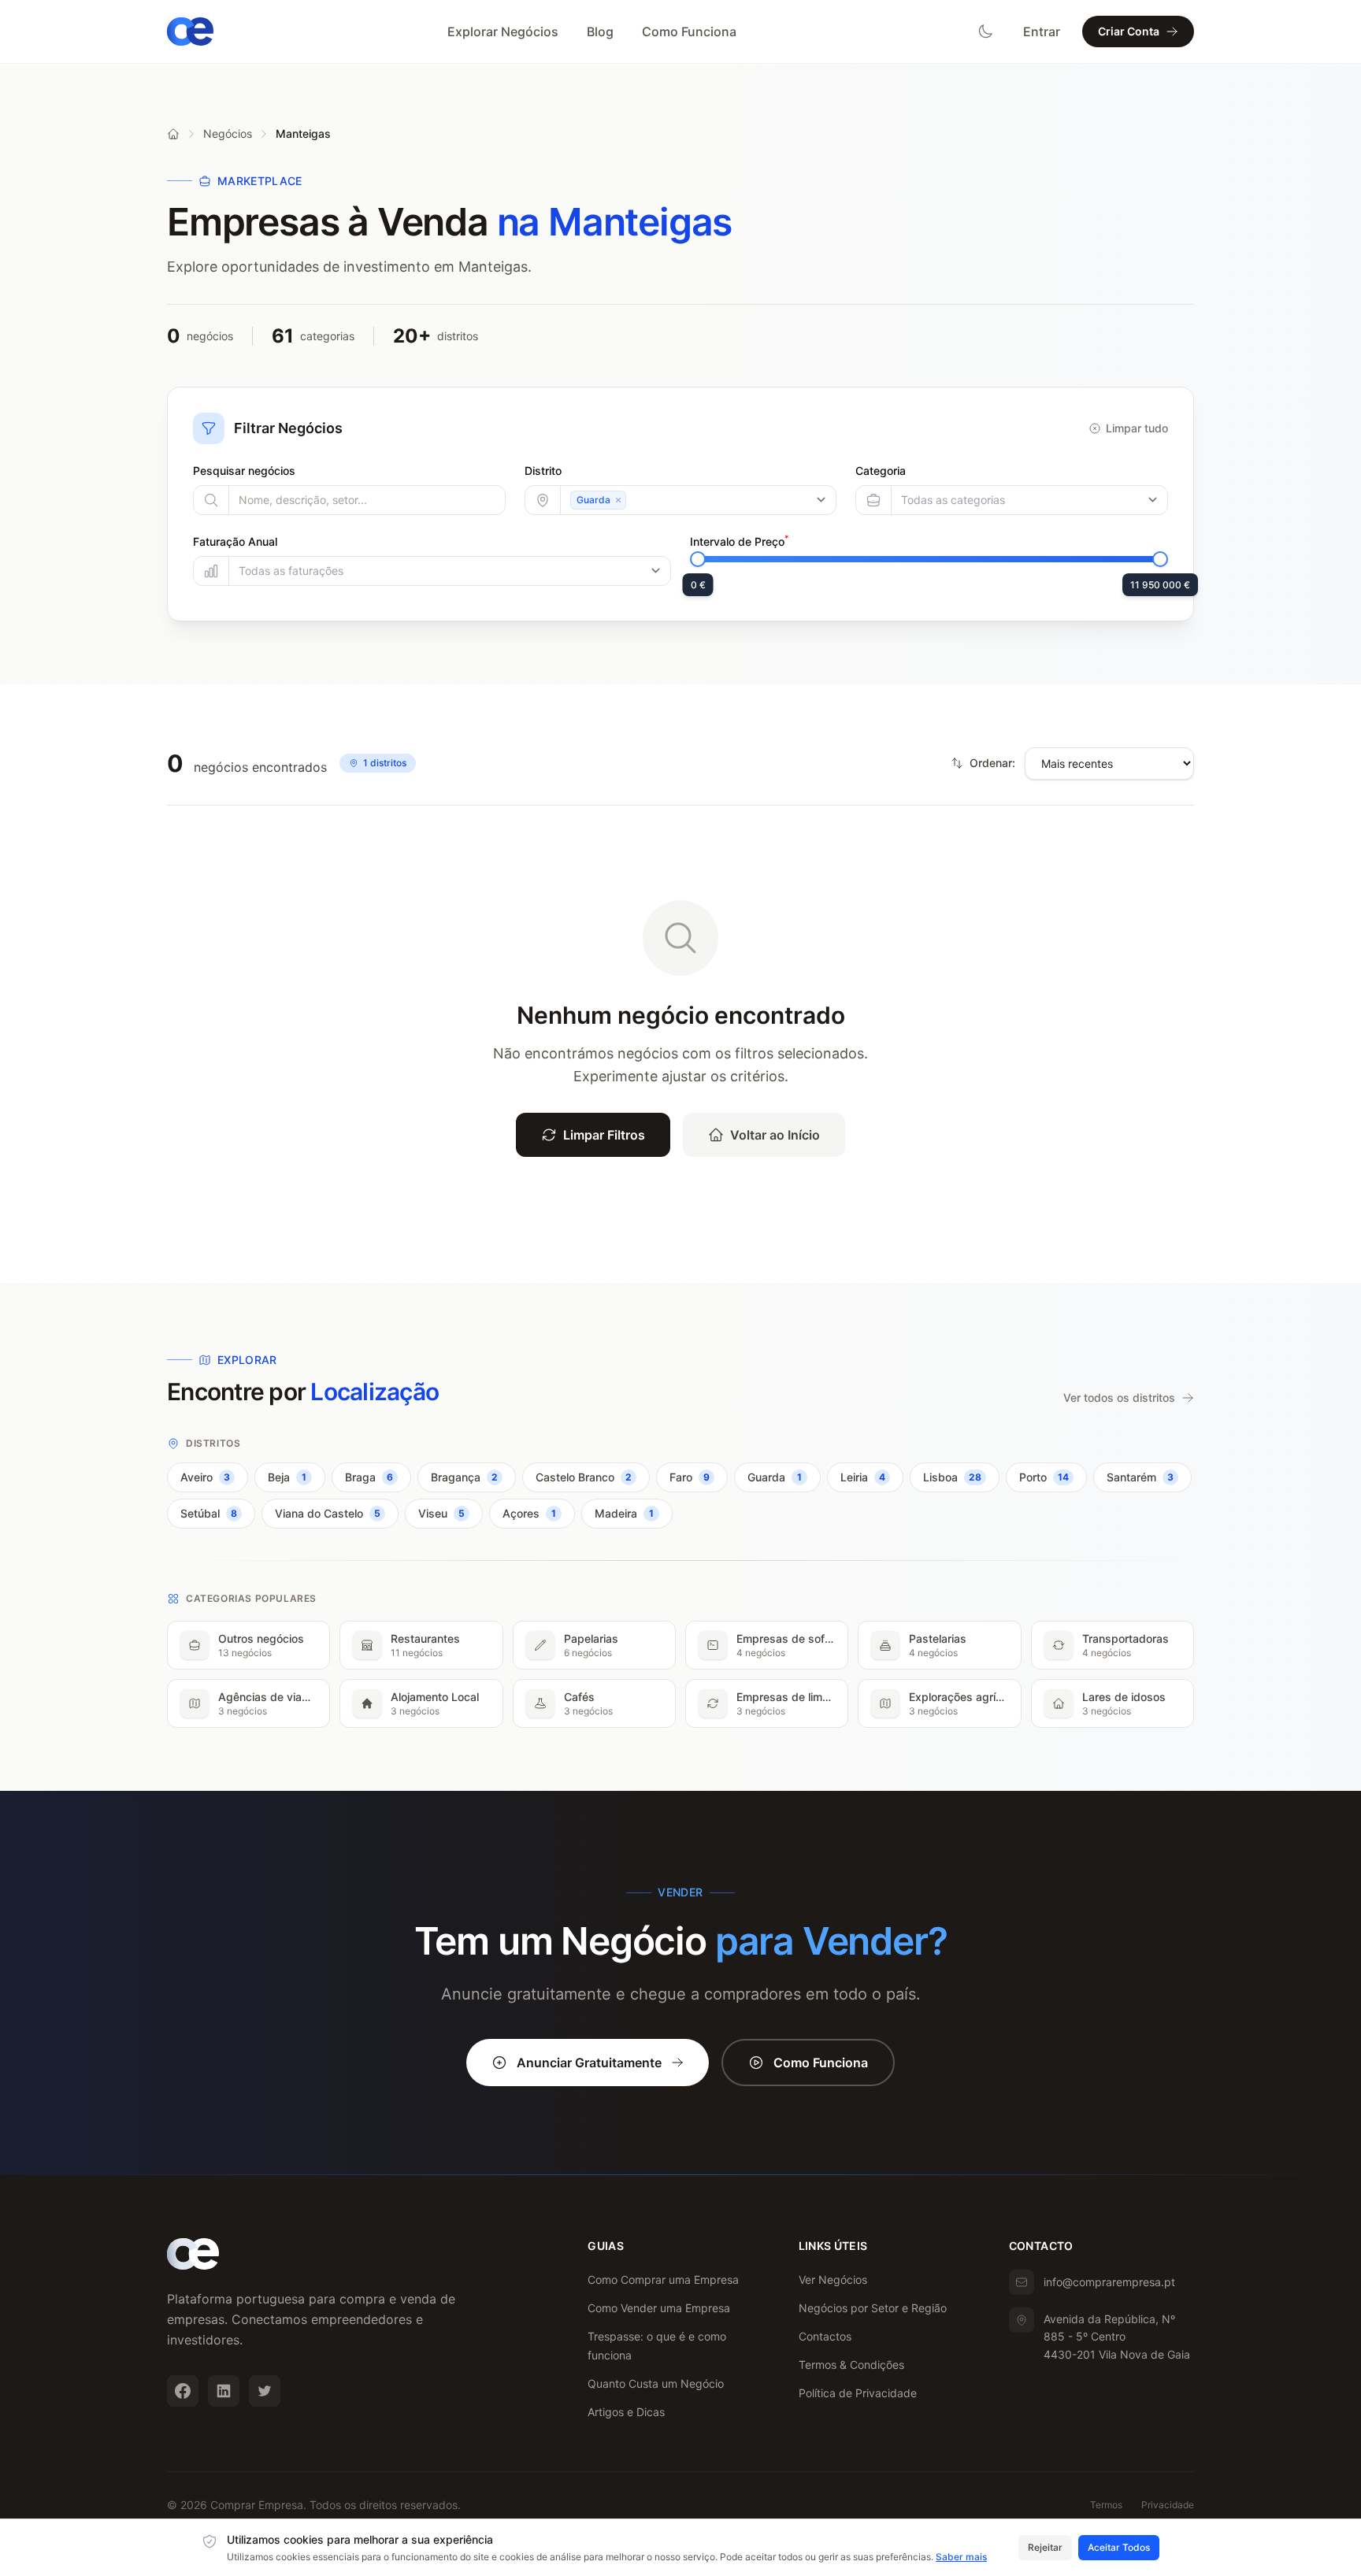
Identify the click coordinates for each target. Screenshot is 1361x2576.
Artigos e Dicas (626, 2412)
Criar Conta (1129, 31)
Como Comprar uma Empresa (663, 2279)
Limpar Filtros (604, 1135)
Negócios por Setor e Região (873, 2308)
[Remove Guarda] (618, 500)
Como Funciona (689, 32)
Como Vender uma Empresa (659, 2308)
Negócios (228, 133)
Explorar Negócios (503, 32)
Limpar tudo (1137, 428)
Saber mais (961, 2557)
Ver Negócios (833, 2279)
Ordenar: (992, 763)
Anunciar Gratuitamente (589, 2063)
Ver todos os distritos (1119, 1397)
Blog (600, 32)
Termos (1106, 2505)
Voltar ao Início (775, 1135)
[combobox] (699, 500)
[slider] (698, 559)
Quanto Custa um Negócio (656, 2383)
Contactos (825, 2336)
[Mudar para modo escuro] (985, 32)
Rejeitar (1045, 2547)
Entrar (1042, 32)
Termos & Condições (851, 2365)
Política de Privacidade (858, 2393)
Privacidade (1168, 2505)
